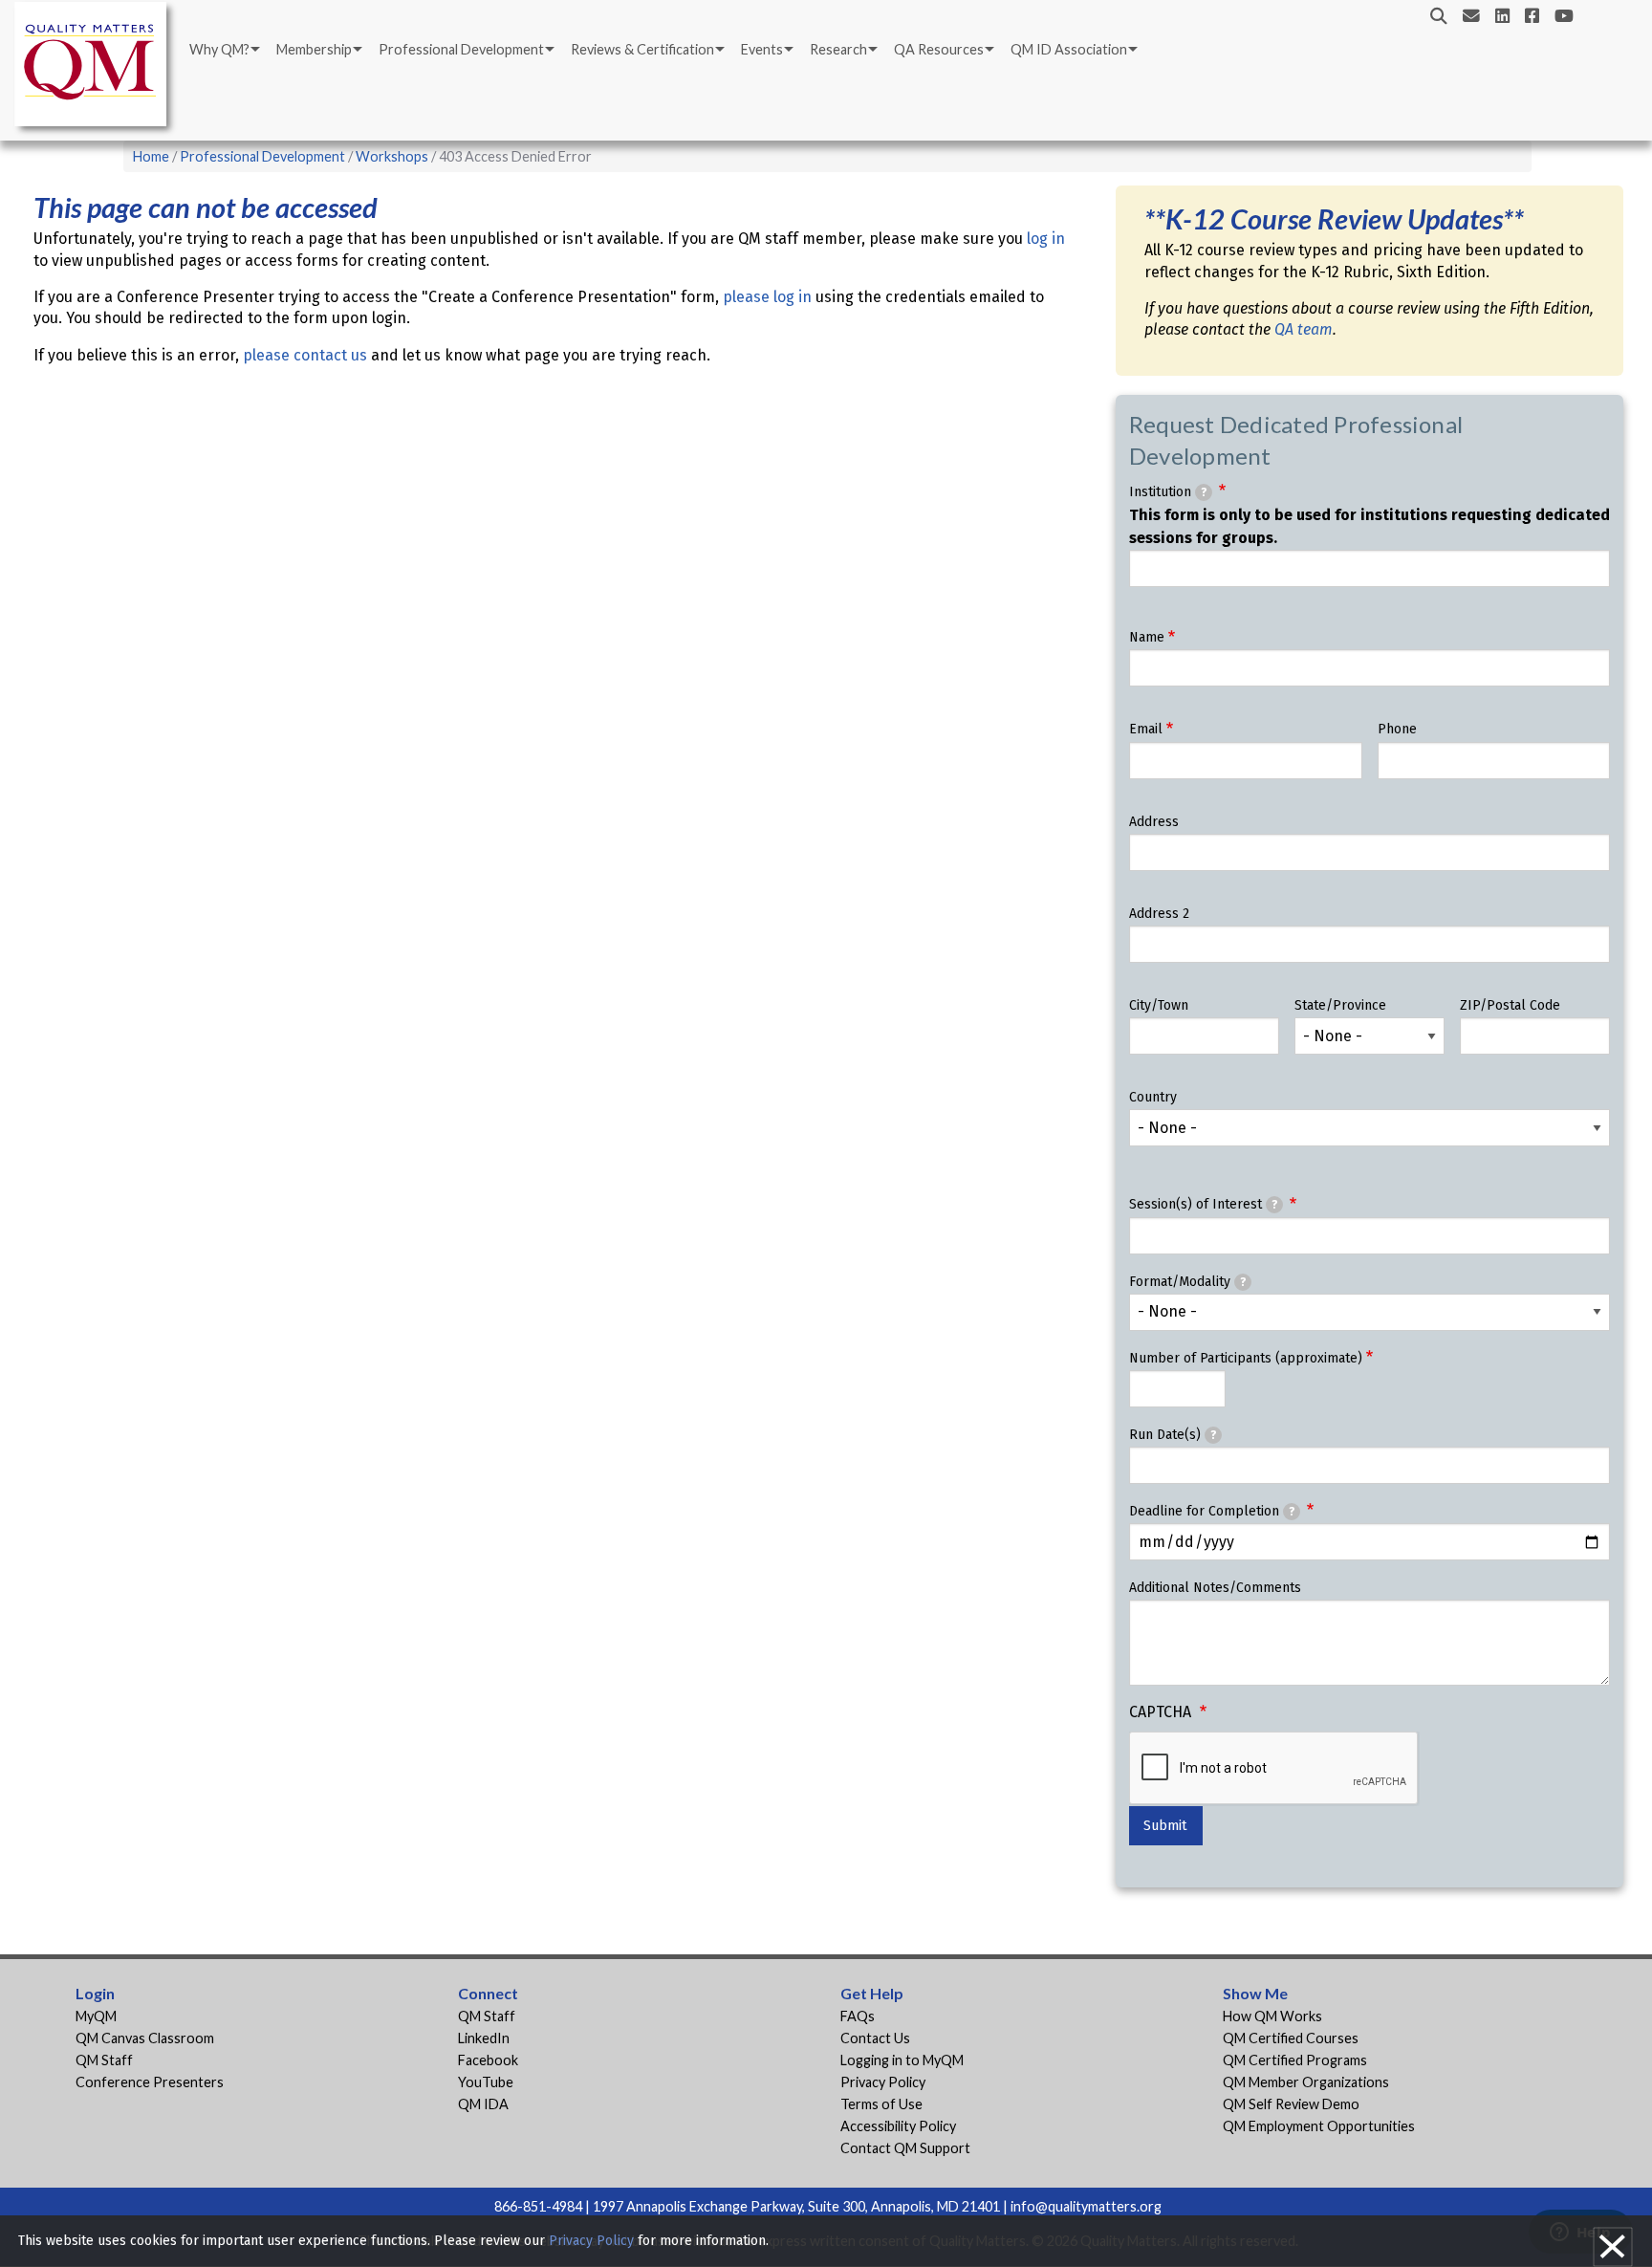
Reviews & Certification (642, 49)
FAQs (858, 2016)
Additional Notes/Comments (1215, 1588)
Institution (1168, 492)
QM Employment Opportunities (1319, 2126)
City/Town (1159, 1005)
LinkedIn (484, 2038)
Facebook (488, 2060)
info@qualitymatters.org (1086, 2206)
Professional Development (461, 49)
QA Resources (939, 49)
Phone (1397, 729)
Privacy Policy (883, 2082)
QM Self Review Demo (1291, 2104)
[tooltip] (1204, 492)
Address (1154, 822)
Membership (314, 49)
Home (151, 156)
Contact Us (875, 2038)
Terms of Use (881, 2104)
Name (1147, 637)
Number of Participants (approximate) (1246, 1358)
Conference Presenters (150, 2082)
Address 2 (1159, 914)
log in (1046, 239)
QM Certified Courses (1291, 2038)
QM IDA (483, 2104)
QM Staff (104, 2060)
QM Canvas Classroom (145, 2038)
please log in (767, 297)
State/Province (1340, 1005)
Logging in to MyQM (902, 2060)
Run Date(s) (1173, 1435)
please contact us (305, 355)
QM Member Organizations (1306, 2082)
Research (838, 49)
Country (1153, 1097)
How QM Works (1272, 2016)
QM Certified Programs (1295, 2060)
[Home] (96, 67)
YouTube (486, 2082)
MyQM (96, 2016)
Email (1146, 729)
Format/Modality (1187, 1282)
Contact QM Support (905, 2148)
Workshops (392, 156)
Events (762, 49)
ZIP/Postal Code (1510, 1005)
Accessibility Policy (898, 2126)
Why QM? (219, 49)
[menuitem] (223, 50)
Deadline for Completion (1212, 1511)
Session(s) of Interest (1203, 1204)
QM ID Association (1069, 49)
